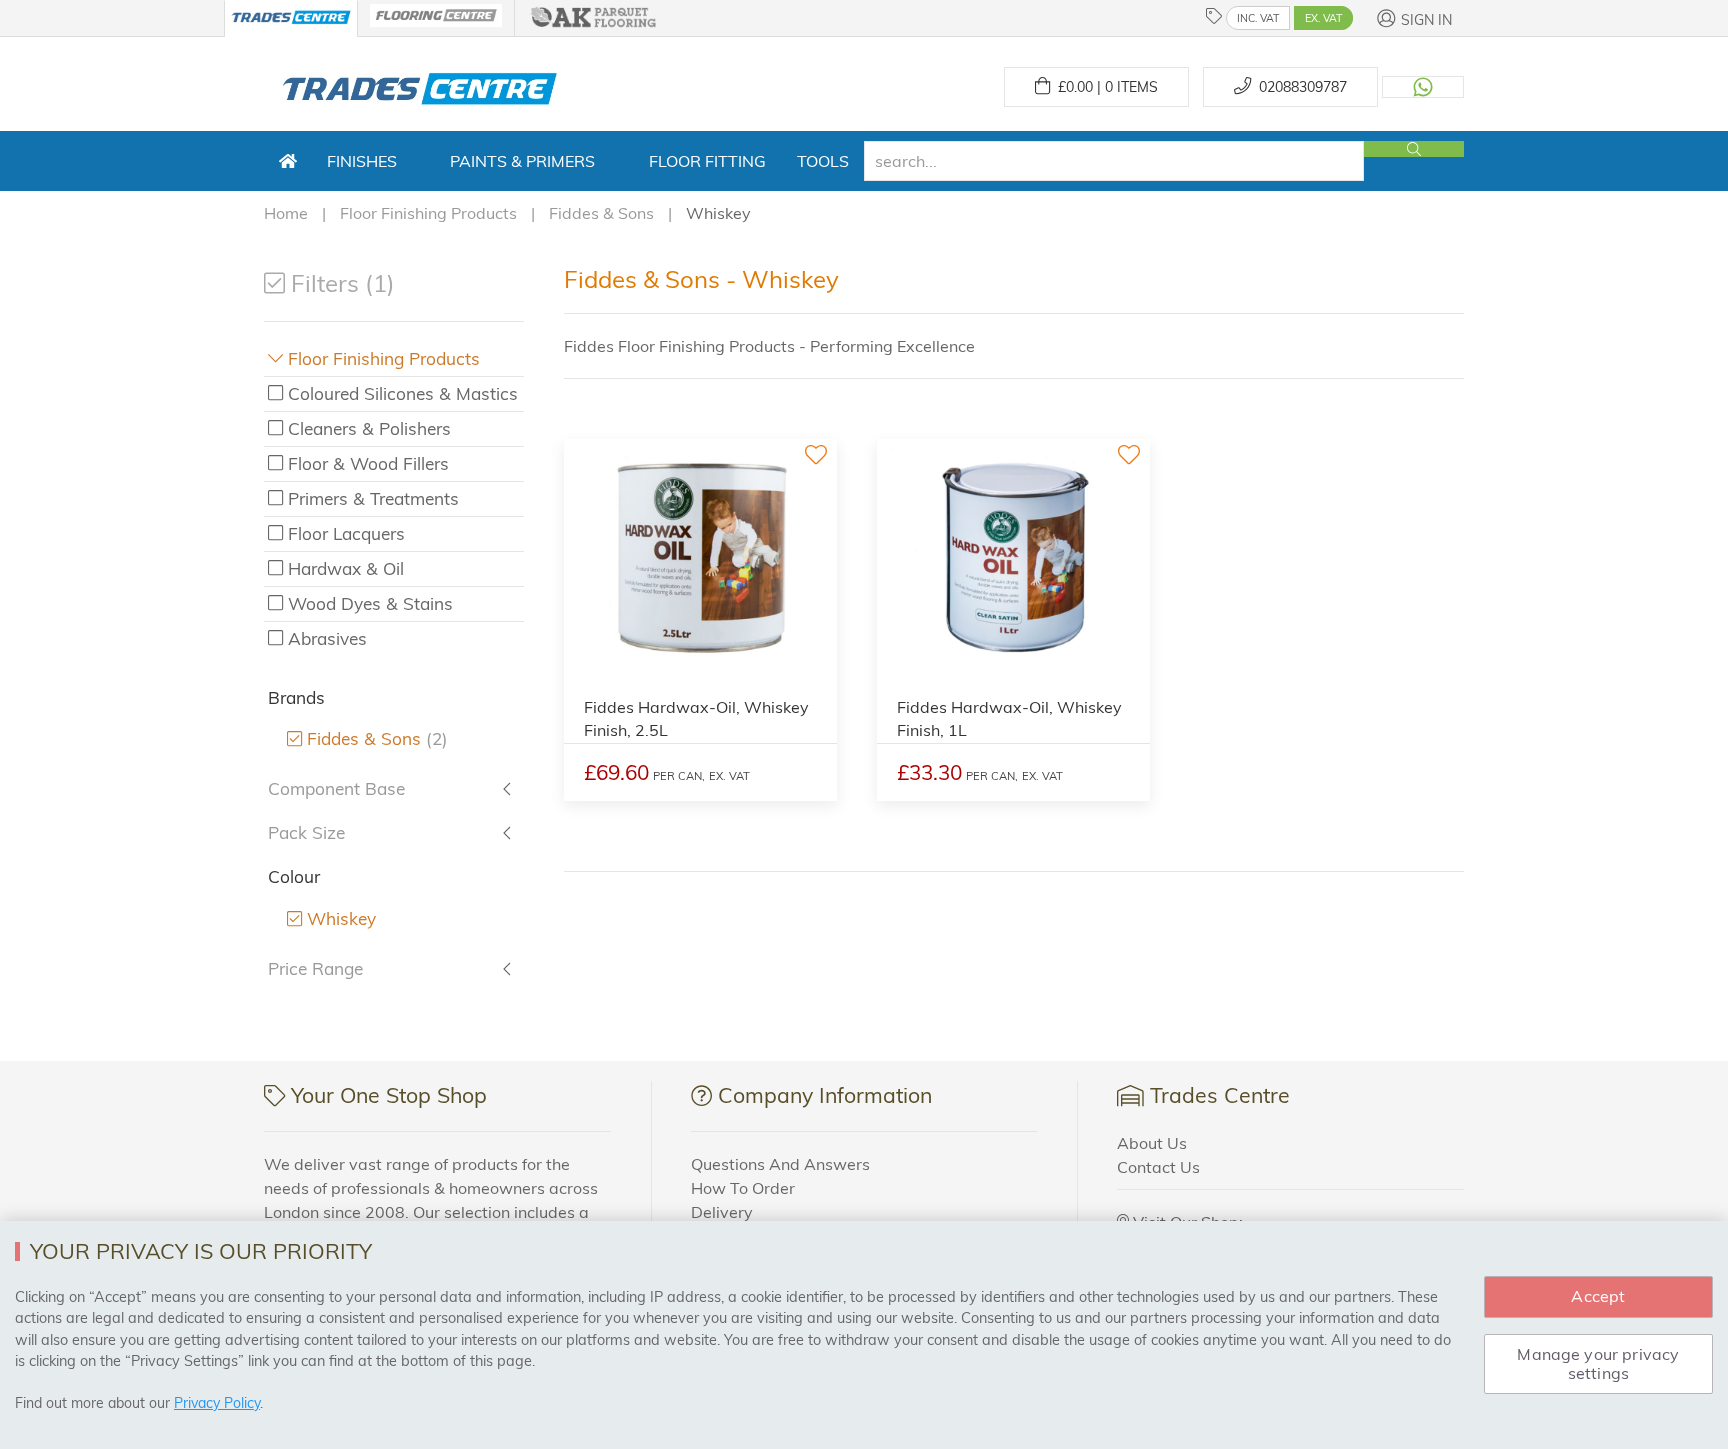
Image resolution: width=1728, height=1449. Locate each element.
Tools (823, 161)
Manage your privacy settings (1598, 1363)
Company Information (825, 1095)
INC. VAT (1258, 18)
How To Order (743, 1188)
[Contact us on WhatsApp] (1423, 87)
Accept (1598, 1296)
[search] (1114, 161)
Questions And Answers (780, 1164)
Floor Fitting (707, 161)
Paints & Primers (522, 161)
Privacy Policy (217, 1403)
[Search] (1414, 149)
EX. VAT (1323, 18)
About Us (1152, 1143)
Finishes (362, 161)
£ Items (1104, 87)
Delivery (722, 1212)
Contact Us (1158, 1167)
